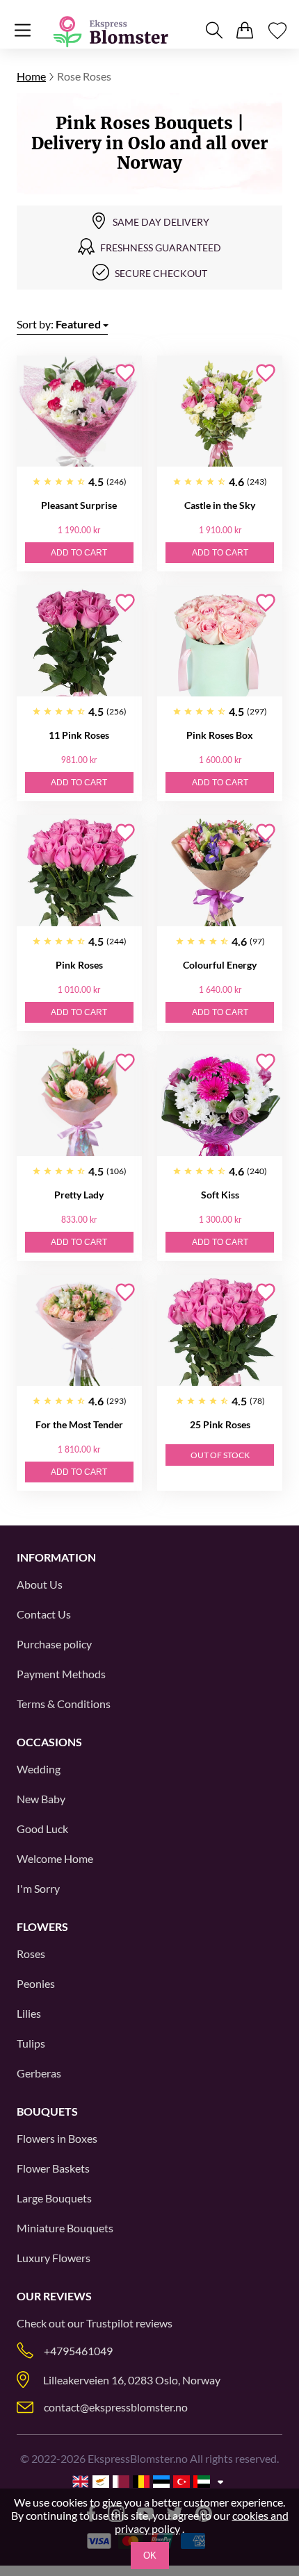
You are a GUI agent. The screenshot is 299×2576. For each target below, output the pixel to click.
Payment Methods (61, 1674)
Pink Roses (79, 965)
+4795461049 (78, 2351)
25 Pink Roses (220, 1424)
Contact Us (44, 1614)
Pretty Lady (79, 1195)
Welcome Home (55, 1858)
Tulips (31, 2043)
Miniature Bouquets (65, 2228)
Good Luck (42, 1829)
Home (31, 76)
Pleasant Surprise (79, 505)
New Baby (41, 1799)
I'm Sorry (38, 1888)
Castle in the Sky (220, 505)
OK (150, 2556)
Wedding (39, 1769)
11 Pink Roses (79, 735)
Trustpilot (110, 2323)
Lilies (29, 2013)
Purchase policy (54, 1644)
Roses (31, 1954)
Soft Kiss (220, 1195)
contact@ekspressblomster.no (116, 2407)
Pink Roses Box (220, 735)
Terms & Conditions (64, 1704)
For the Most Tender (79, 1424)
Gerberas (39, 2073)
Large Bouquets (54, 2198)
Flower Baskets (53, 2168)
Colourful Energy (220, 965)
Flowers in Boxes (57, 2138)
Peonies (36, 1983)
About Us (40, 1584)
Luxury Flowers (54, 2258)
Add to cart (79, 553)
